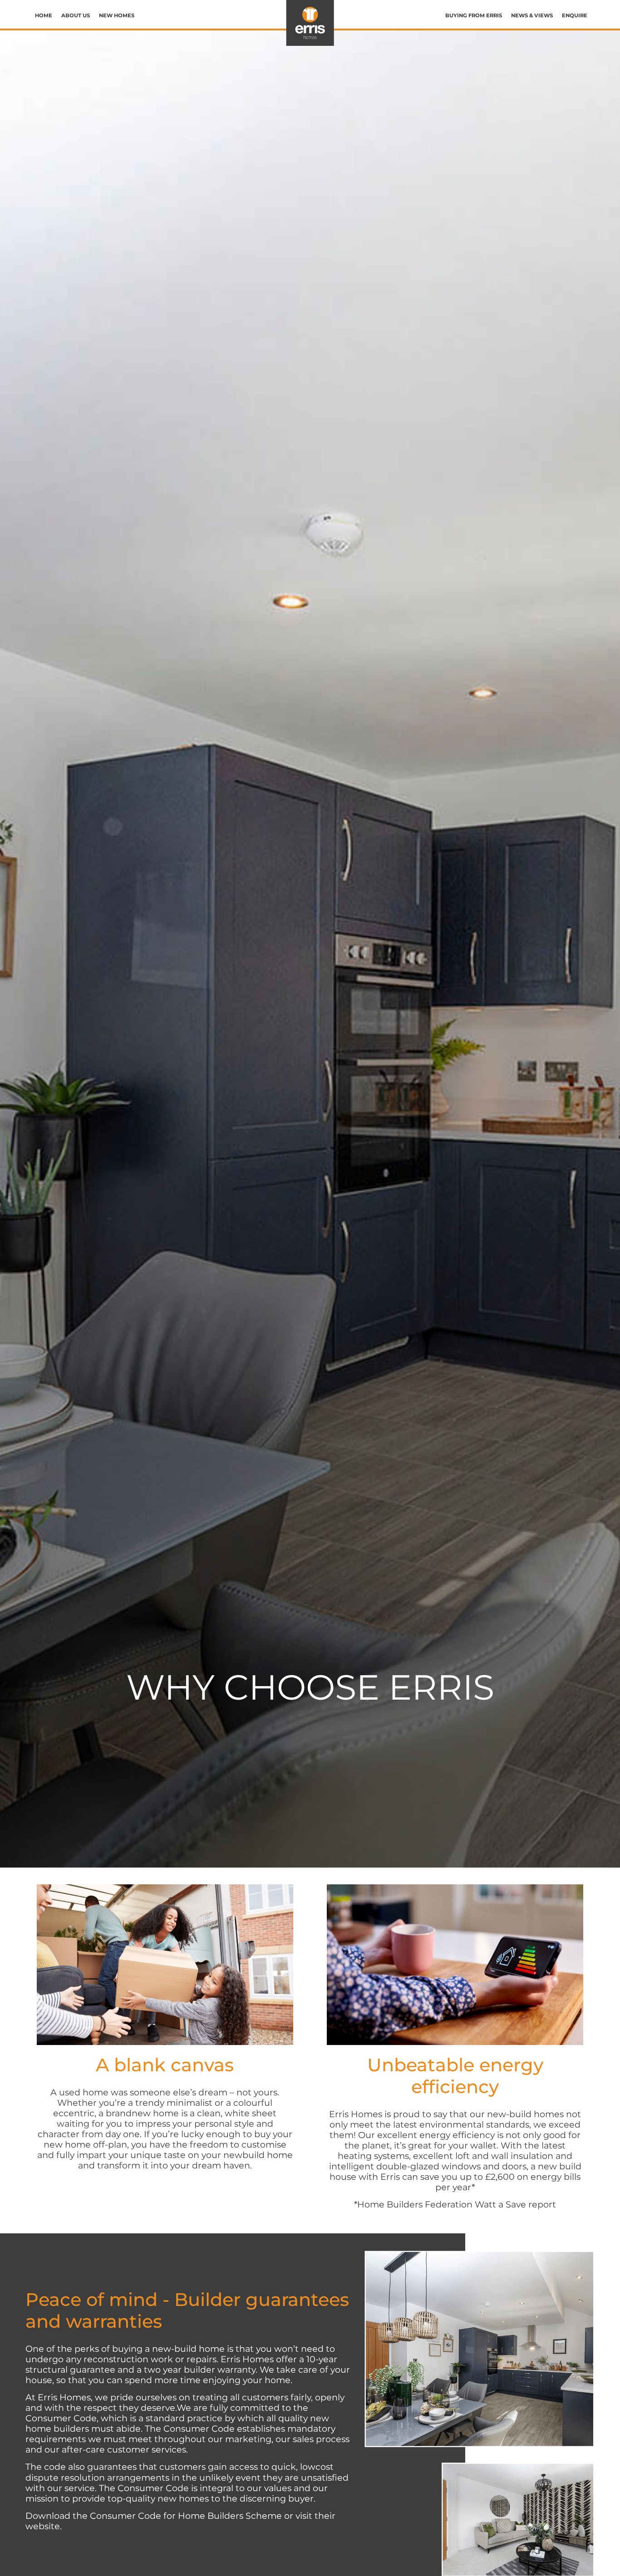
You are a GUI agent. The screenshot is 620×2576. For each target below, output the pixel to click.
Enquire (575, 15)
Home (44, 15)
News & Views (532, 15)
